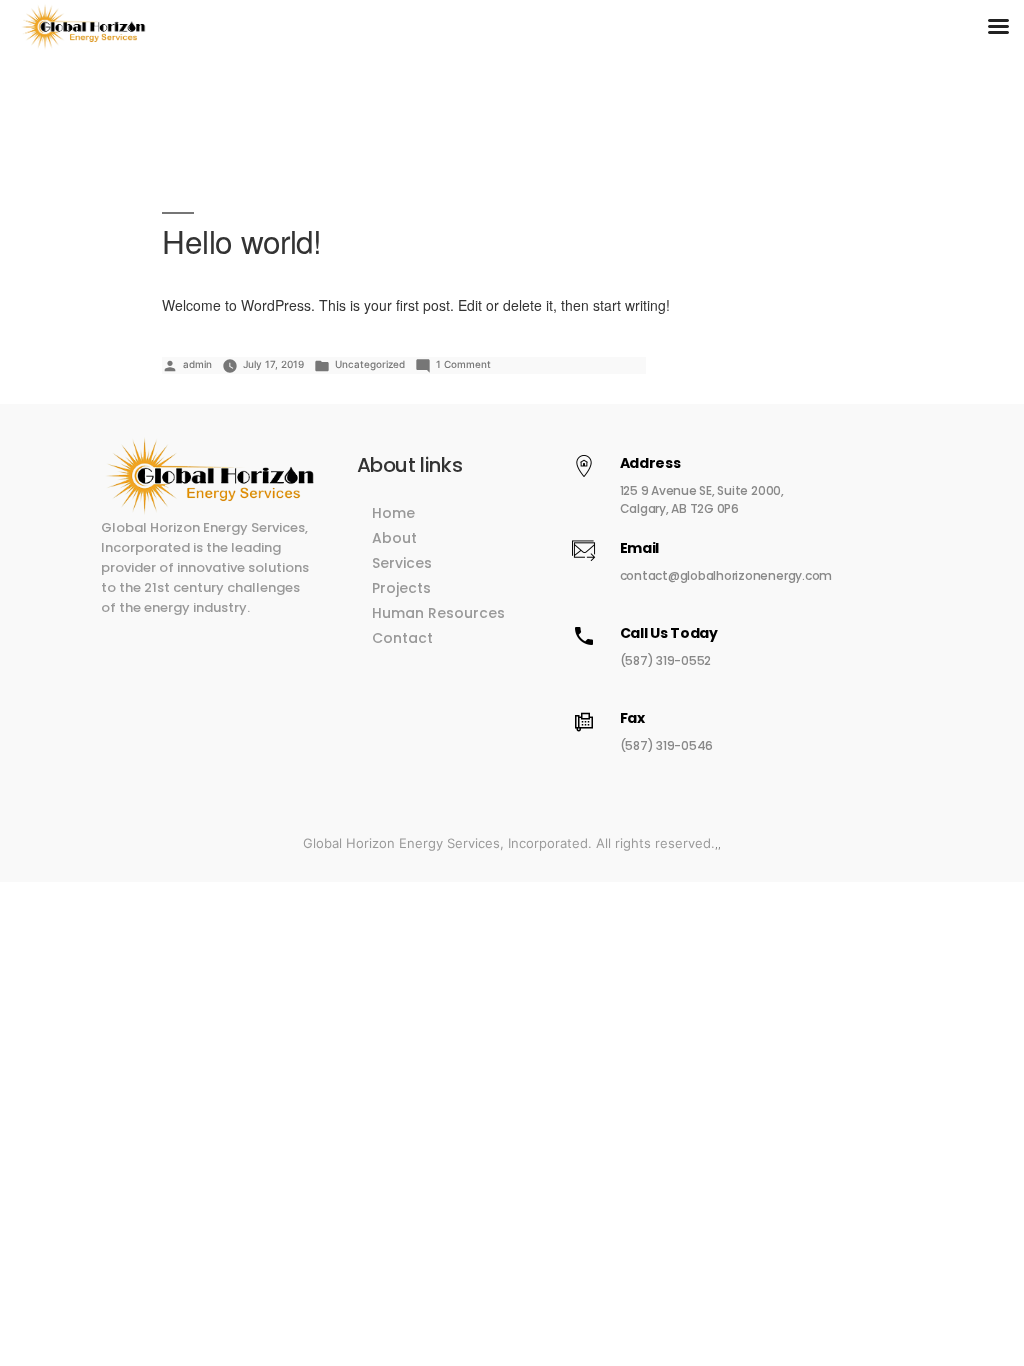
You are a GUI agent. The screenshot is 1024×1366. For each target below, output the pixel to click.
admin (197, 364)
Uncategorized (370, 364)
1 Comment (463, 364)
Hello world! (241, 240)
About (394, 538)
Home (393, 513)
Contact (402, 638)
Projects (401, 588)
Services (402, 563)
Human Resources (438, 613)
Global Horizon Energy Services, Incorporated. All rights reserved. (509, 843)
